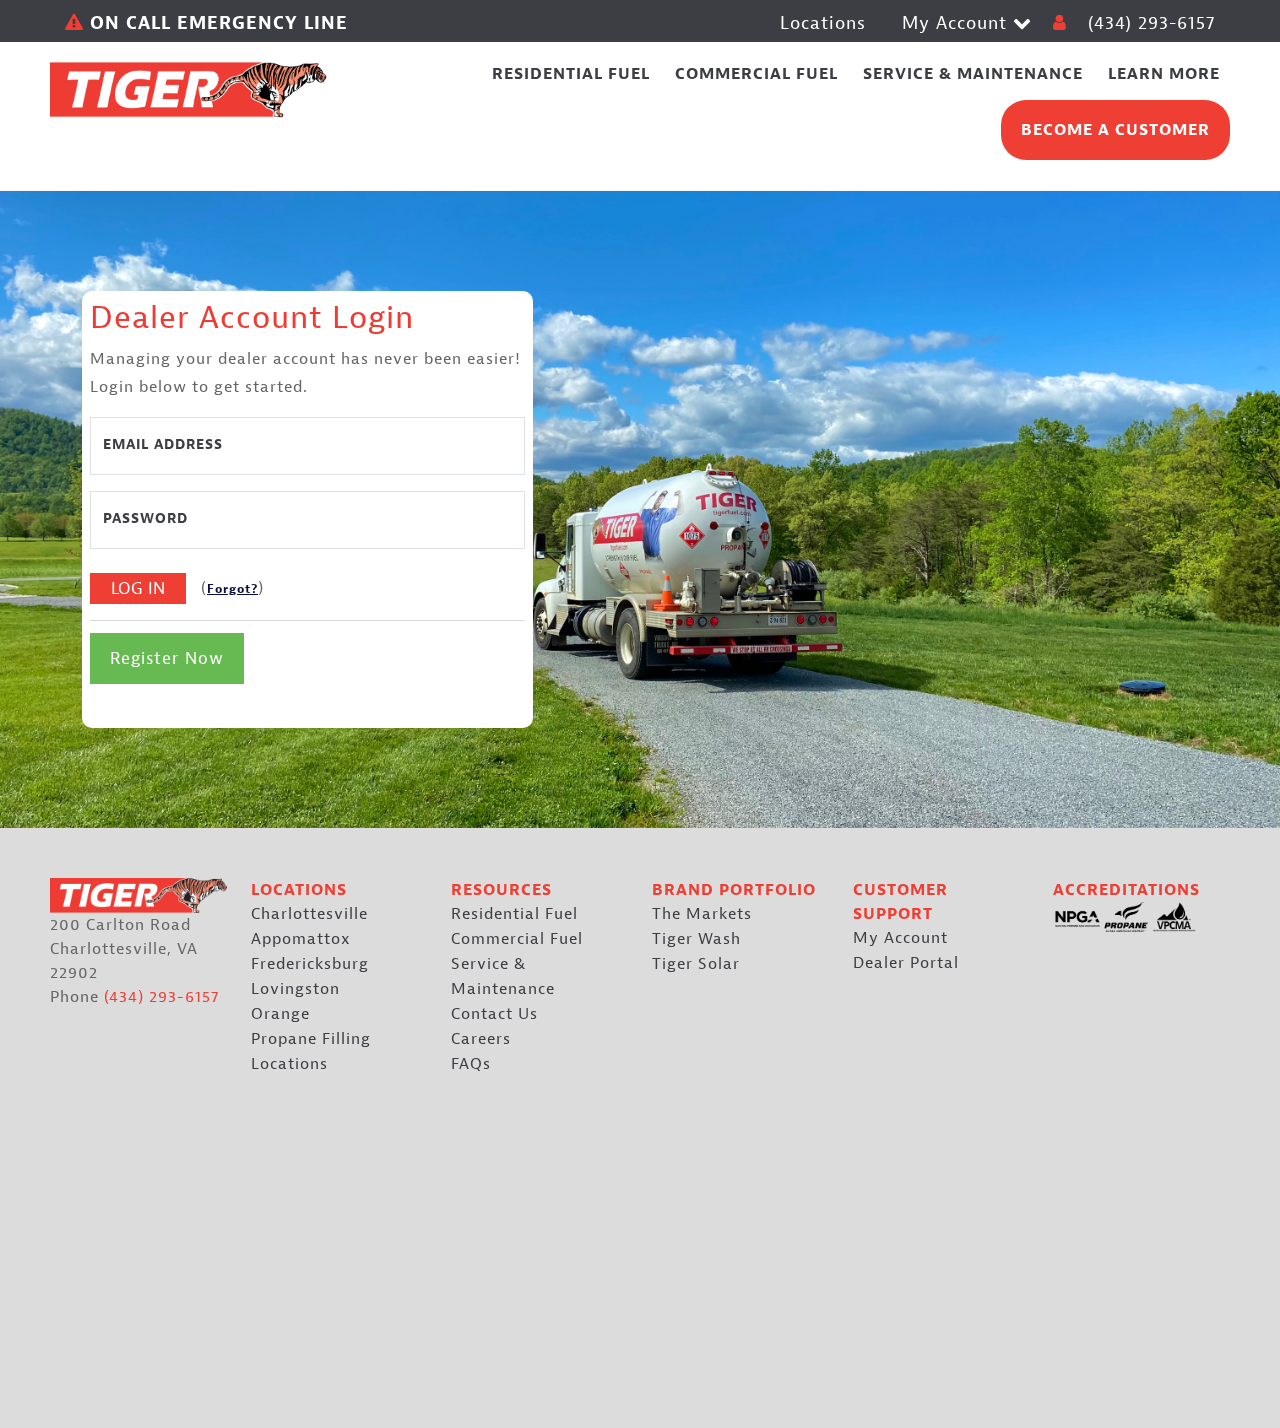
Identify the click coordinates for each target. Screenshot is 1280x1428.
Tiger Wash (696, 939)
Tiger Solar (696, 964)
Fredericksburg (310, 964)
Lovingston (295, 989)
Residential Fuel (514, 914)
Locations (823, 23)
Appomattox (301, 939)
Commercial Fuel (517, 939)
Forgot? (232, 589)
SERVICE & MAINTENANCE (973, 74)
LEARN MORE (1164, 74)
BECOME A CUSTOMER (1115, 130)
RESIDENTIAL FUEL (571, 74)
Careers (481, 1039)
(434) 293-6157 (1151, 23)
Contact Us (494, 1014)
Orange (280, 1014)
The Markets (702, 914)
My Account (957, 23)
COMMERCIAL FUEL (756, 74)
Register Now (167, 658)
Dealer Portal (906, 963)
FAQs (471, 1064)
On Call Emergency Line (216, 23)
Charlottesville (309, 914)
